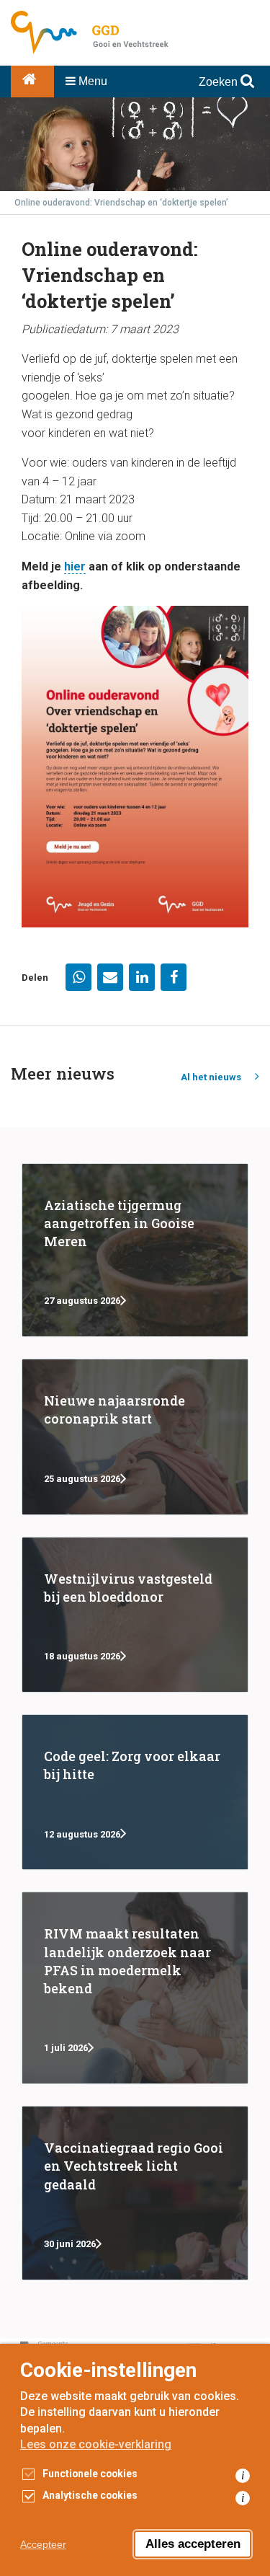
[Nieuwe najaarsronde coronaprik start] (135, 1437)
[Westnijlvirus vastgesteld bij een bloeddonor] (135, 1615)
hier (75, 566)
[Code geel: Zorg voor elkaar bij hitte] (135, 1792)
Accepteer (43, 2544)
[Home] (32, 81)
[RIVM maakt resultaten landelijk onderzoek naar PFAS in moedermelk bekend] (135, 1988)
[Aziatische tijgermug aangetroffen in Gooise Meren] (135, 1250)
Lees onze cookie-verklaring (96, 2444)
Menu (91, 81)
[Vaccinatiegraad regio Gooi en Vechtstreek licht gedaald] (135, 2193)
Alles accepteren (193, 2544)
